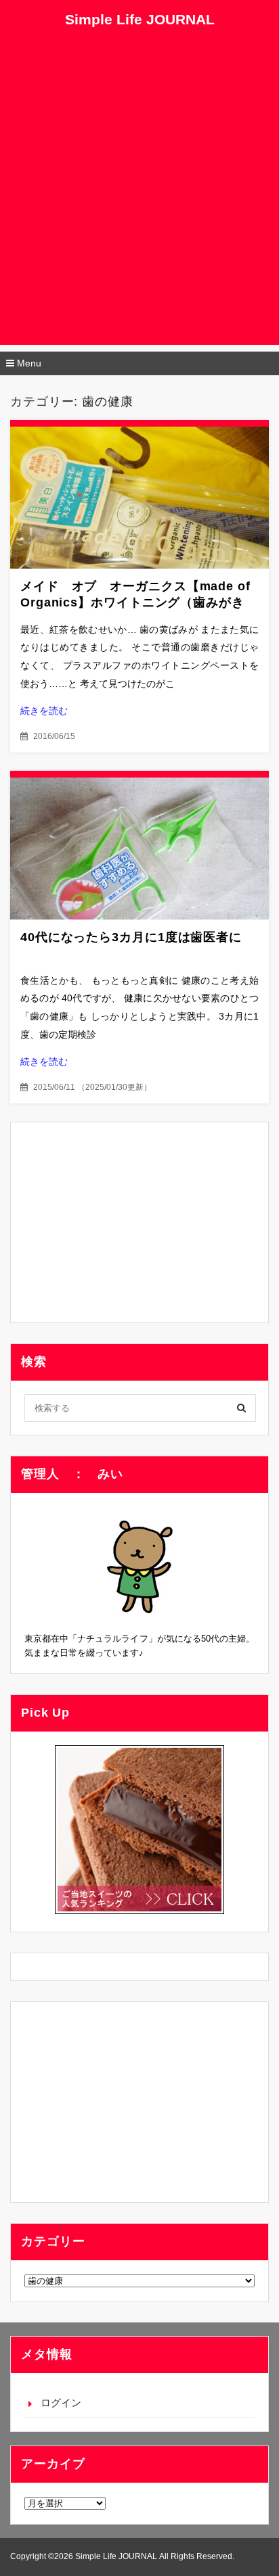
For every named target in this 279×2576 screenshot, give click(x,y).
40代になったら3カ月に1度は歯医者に (131, 937)
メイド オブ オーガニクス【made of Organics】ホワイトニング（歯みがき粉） (135, 602)
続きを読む (44, 711)
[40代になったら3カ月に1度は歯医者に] (139, 849)
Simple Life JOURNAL (140, 19)
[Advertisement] (139, 206)
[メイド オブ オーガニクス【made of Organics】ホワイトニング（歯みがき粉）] (139, 498)
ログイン (61, 2403)
